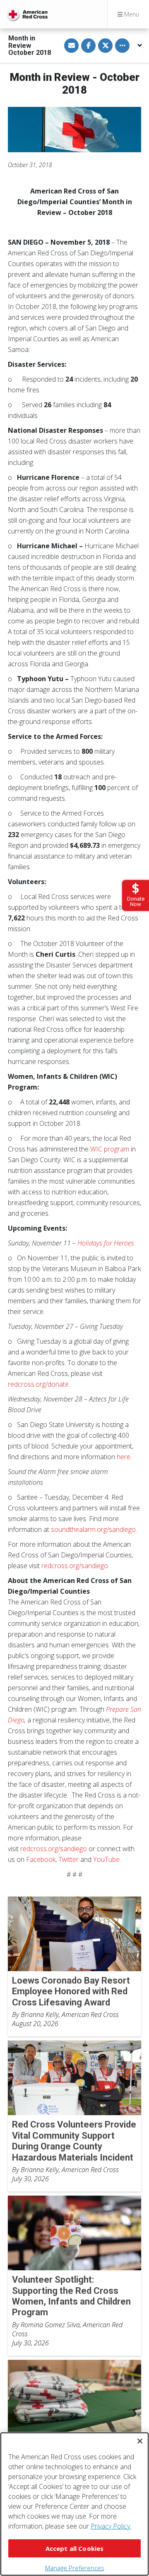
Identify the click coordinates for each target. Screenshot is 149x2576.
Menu (131, 14)
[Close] (140, 2441)
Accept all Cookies (75, 2548)
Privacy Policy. (111, 2526)
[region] (74, 2504)
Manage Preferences (75, 2568)
